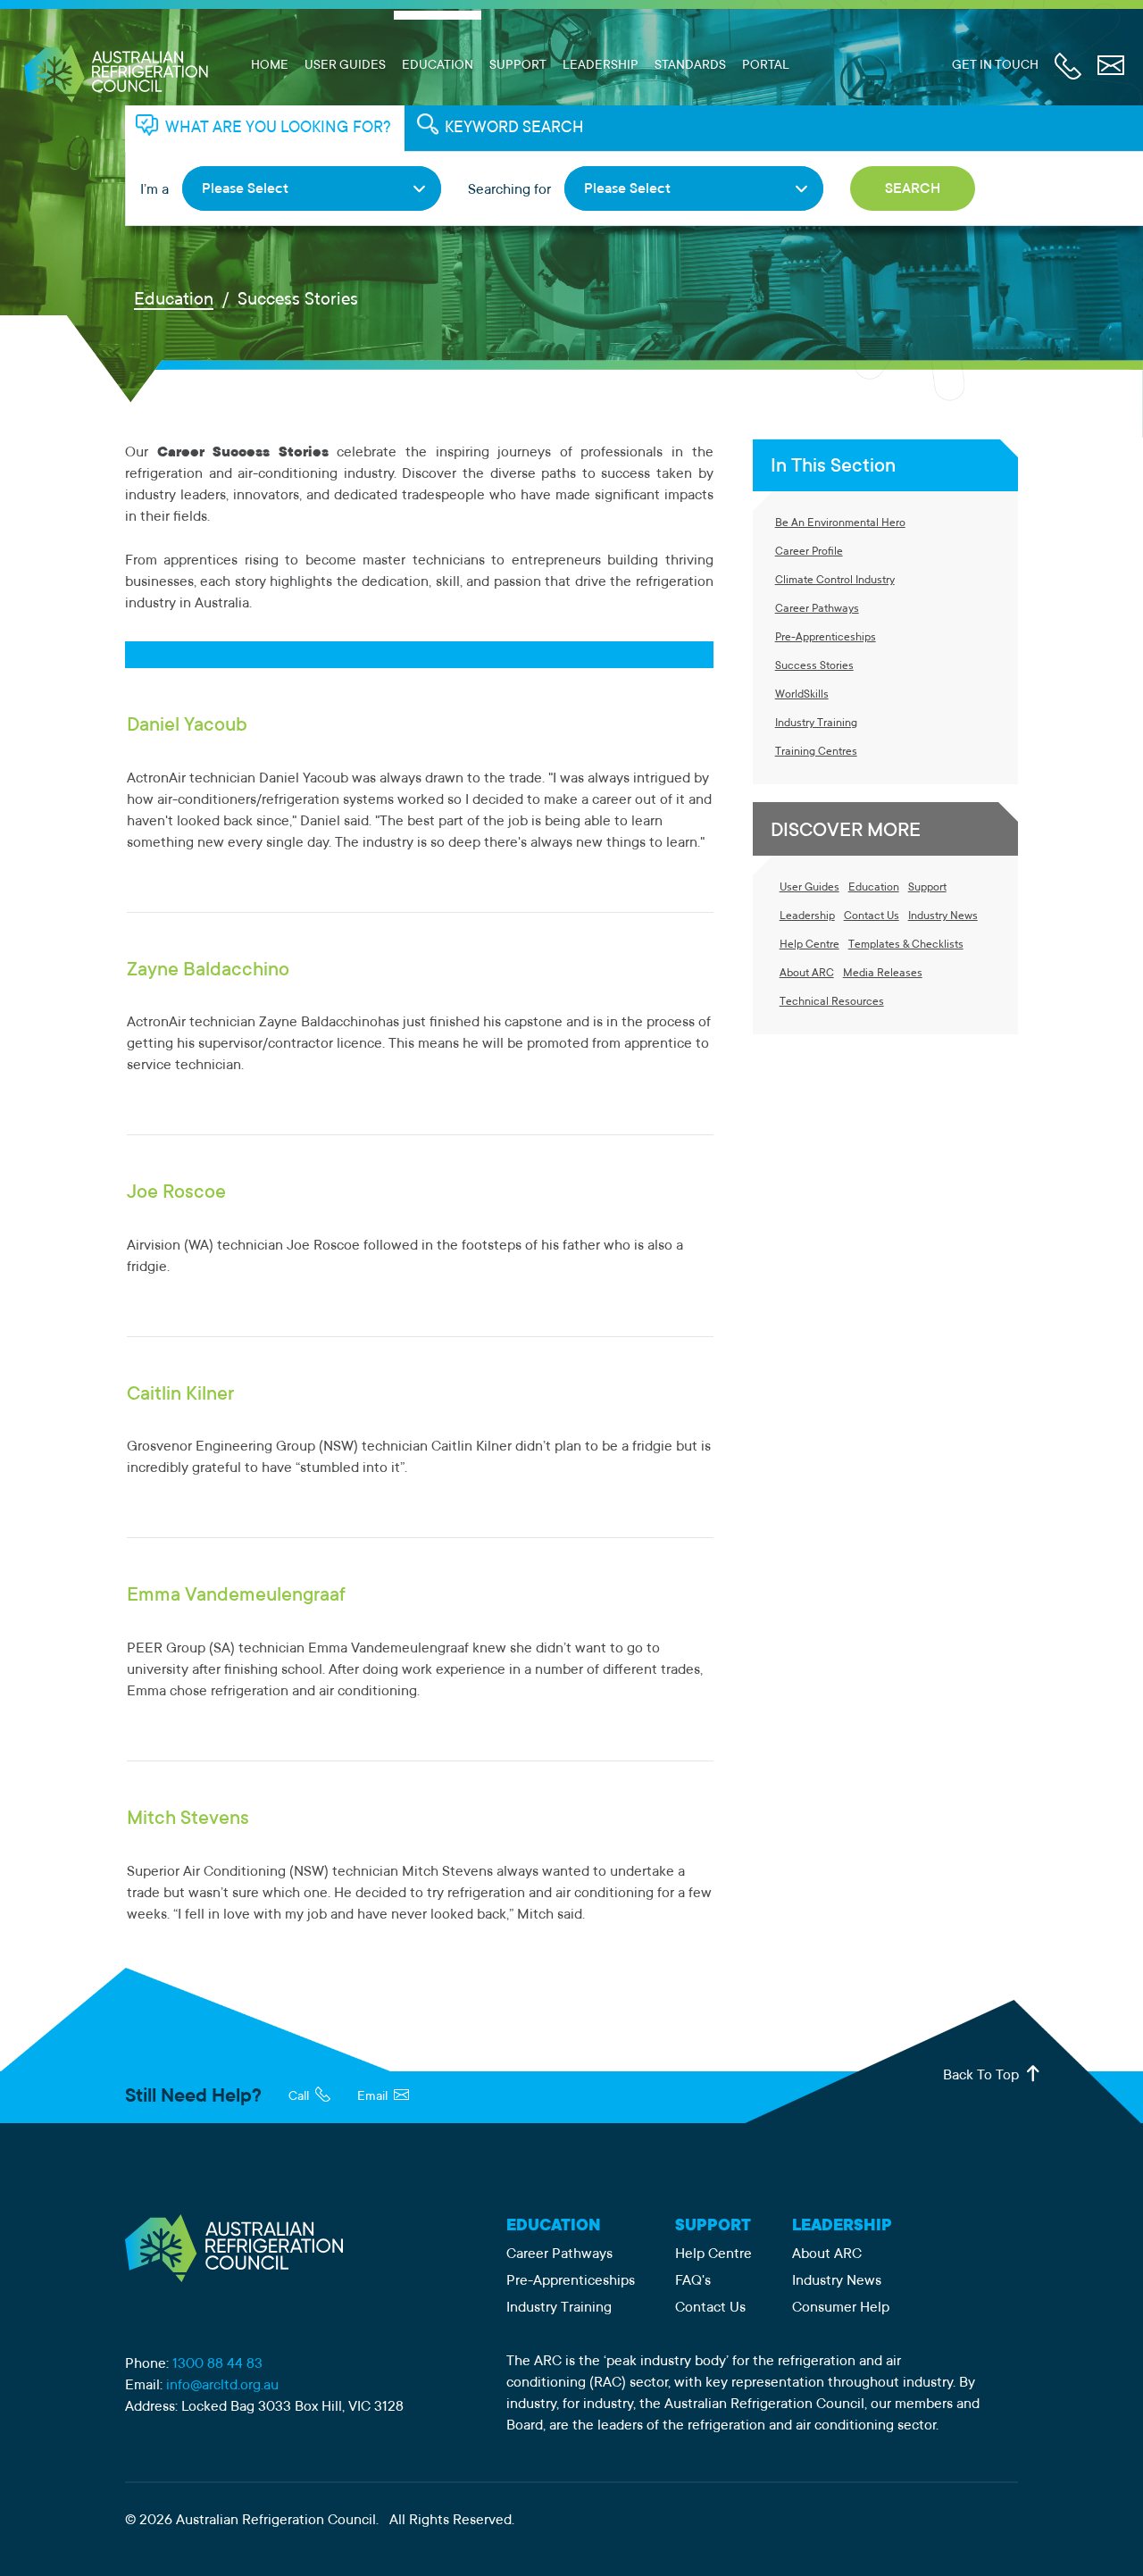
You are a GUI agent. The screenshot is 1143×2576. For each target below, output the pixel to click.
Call (300, 2097)
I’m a (154, 190)
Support (518, 66)
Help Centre (809, 945)
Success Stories (814, 666)
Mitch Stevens (188, 1819)
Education (438, 66)
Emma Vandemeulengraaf (236, 1596)
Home (270, 66)
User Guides (345, 66)
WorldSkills (802, 695)
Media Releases (883, 974)
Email (374, 2097)
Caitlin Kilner (180, 1395)
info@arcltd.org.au (222, 2386)
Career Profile (809, 552)
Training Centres (816, 752)
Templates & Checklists (906, 945)
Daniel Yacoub (187, 726)
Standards (690, 66)
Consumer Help (841, 2308)
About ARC (807, 974)
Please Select (245, 189)
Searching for (509, 190)
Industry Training (816, 723)
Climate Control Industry (835, 581)
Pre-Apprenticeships (826, 638)
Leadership (601, 66)
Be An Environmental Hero (840, 523)
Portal (766, 66)
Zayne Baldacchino (208, 971)
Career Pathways (817, 609)
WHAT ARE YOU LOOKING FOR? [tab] (278, 129)
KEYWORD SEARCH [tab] (514, 129)
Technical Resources (832, 1002)
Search (913, 189)
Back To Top (983, 2076)
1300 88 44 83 (217, 2364)
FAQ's (693, 2281)
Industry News (943, 916)
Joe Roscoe (176, 1193)
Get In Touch (995, 66)
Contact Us (872, 916)
